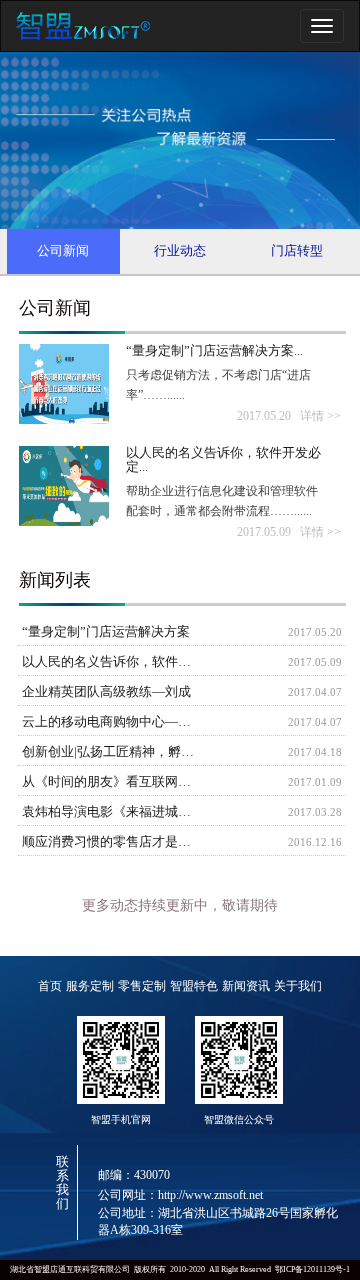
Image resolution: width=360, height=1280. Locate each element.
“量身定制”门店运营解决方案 (106, 632)
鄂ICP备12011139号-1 (312, 1269)
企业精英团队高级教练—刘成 (106, 692)
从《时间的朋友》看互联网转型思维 (112, 782)
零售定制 (142, 986)
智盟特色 (194, 986)
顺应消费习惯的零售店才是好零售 (112, 842)
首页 (50, 986)
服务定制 (90, 986)
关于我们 (298, 986)
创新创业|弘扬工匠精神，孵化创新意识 (112, 752)
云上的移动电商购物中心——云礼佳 (112, 722)
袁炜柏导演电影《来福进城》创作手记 (112, 812)
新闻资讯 (246, 986)
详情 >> (320, 416)
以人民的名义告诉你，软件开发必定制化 (112, 662)
